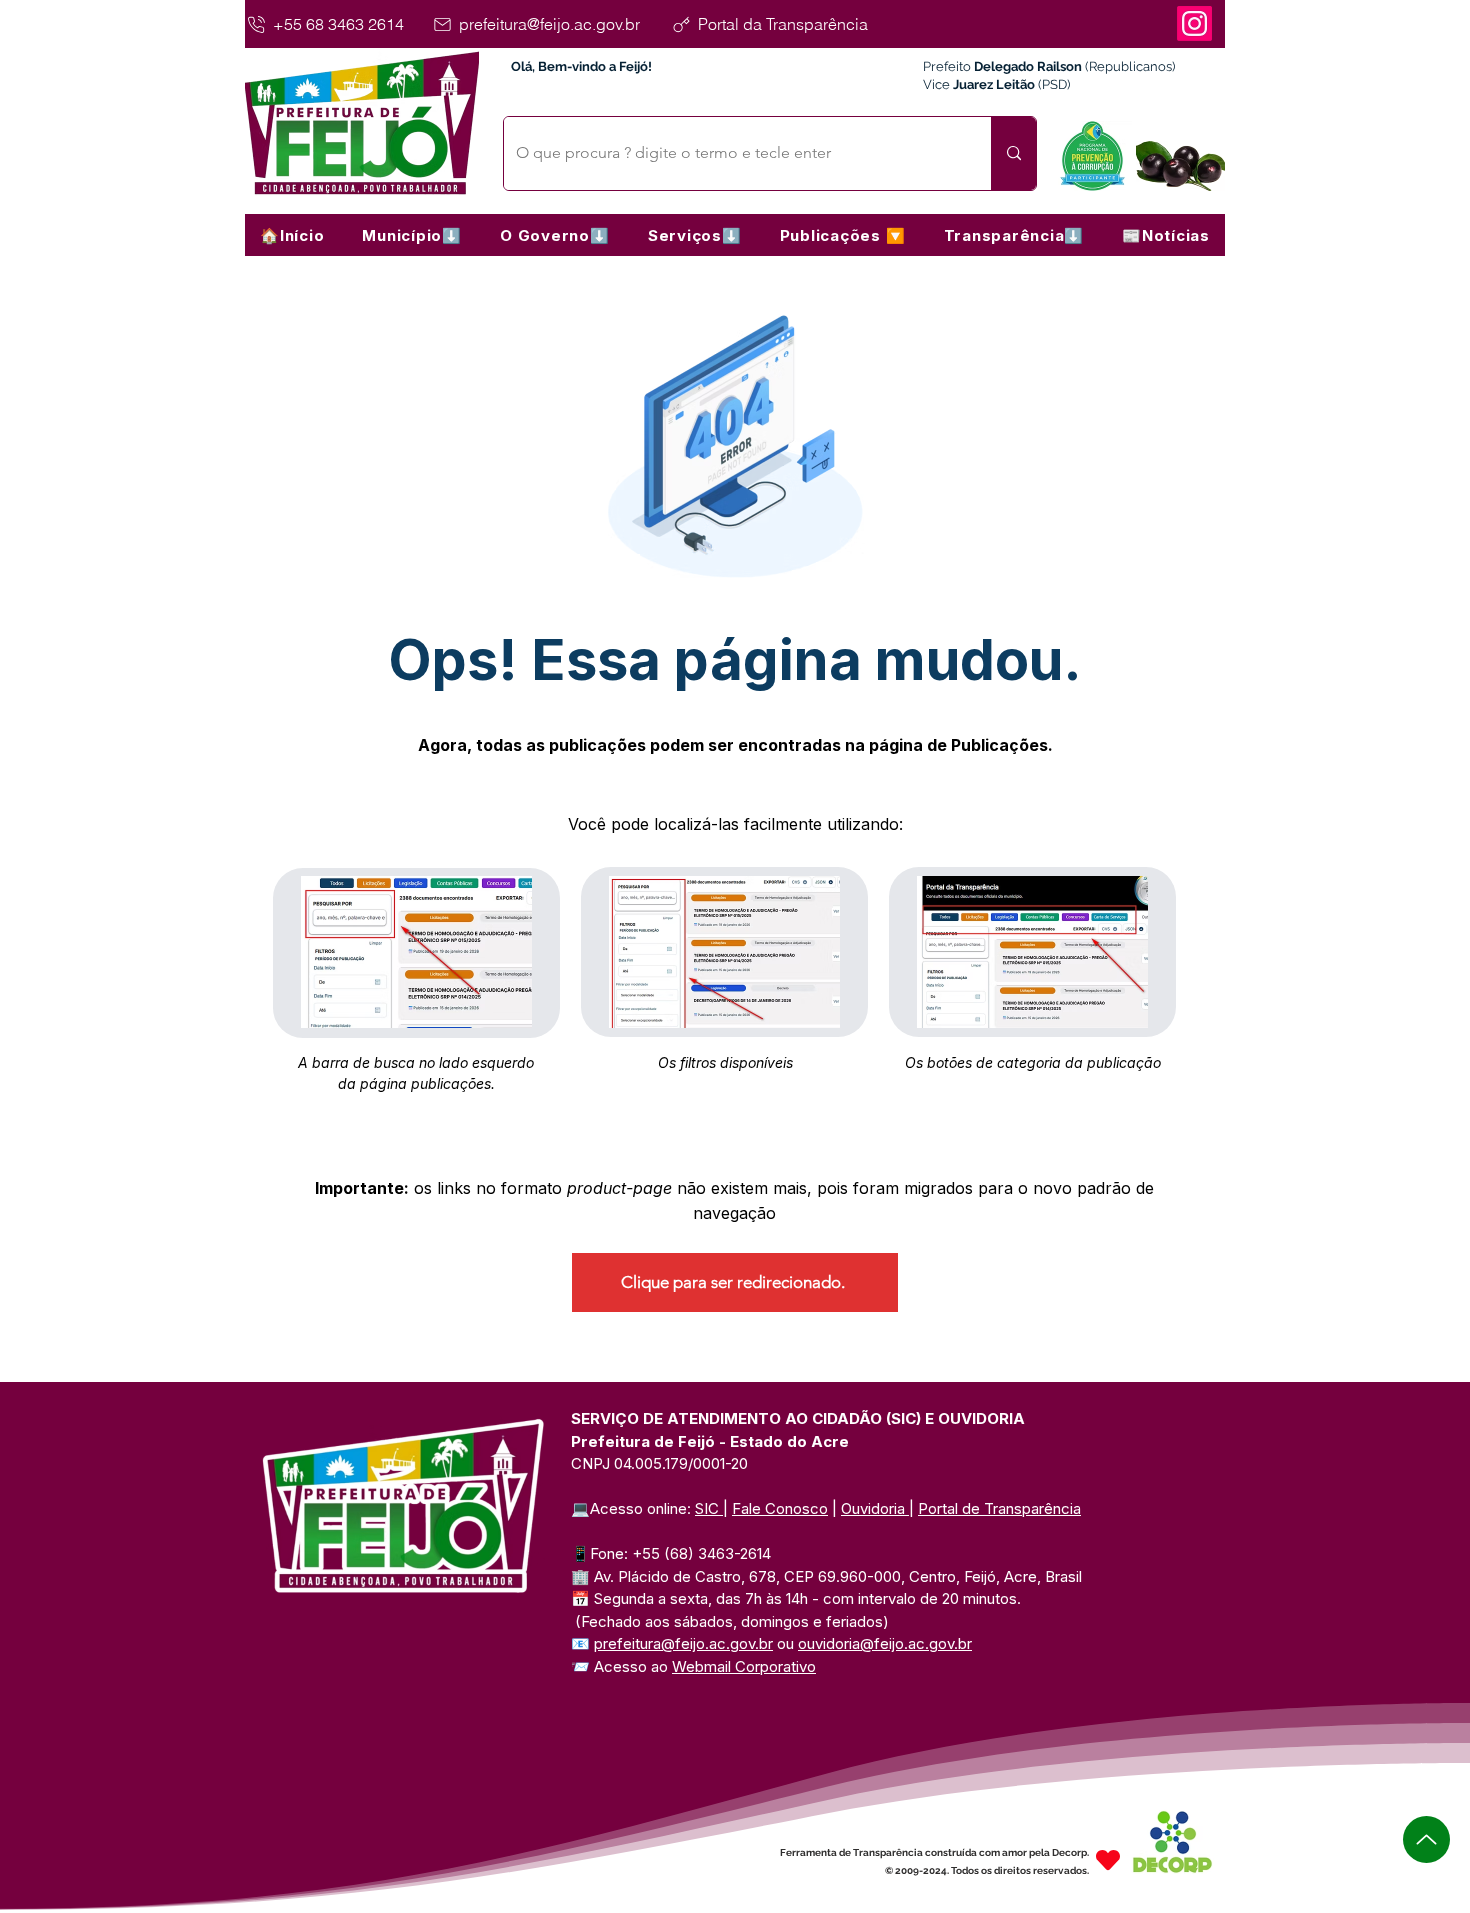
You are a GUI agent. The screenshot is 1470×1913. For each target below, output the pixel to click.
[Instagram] (1194, 23)
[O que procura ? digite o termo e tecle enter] (1013, 153)
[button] (412, 235)
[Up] (1426, 1839)
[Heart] (1108, 1859)
